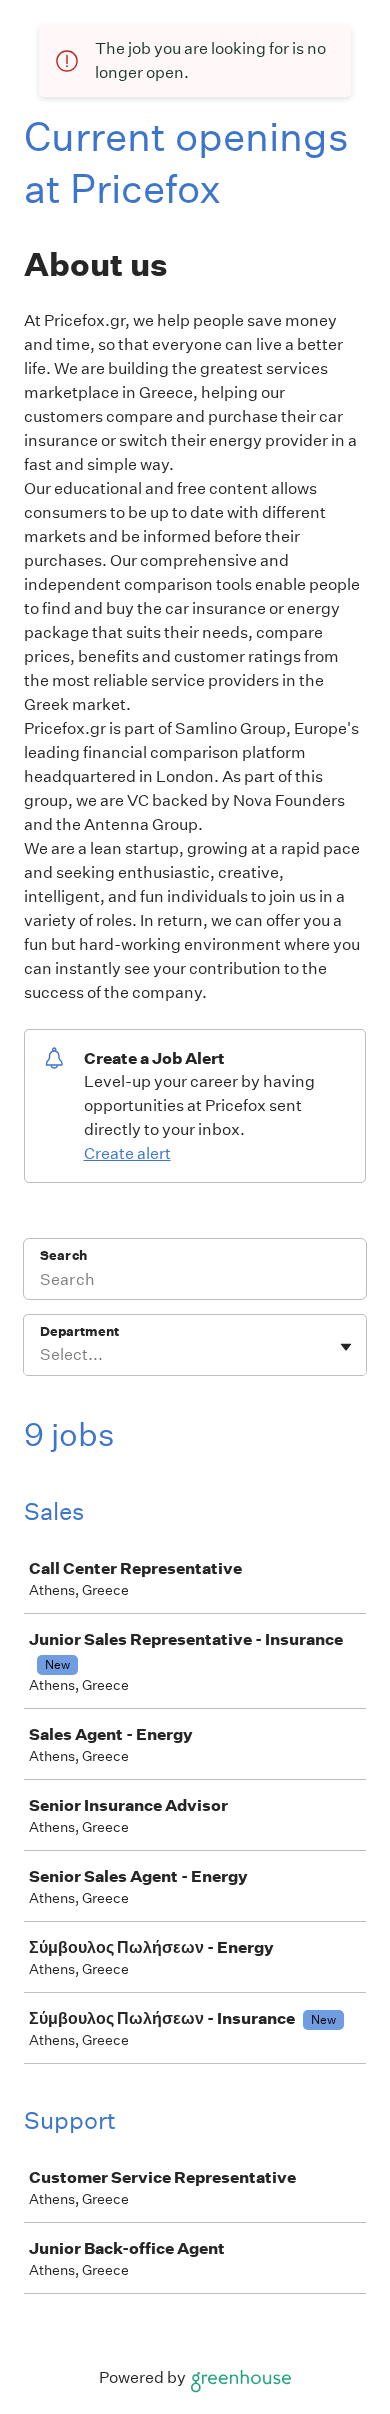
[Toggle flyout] (346, 1347)
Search (63, 1255)
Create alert (127, 1153)
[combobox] (41, 1355)
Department (79, 1331)
